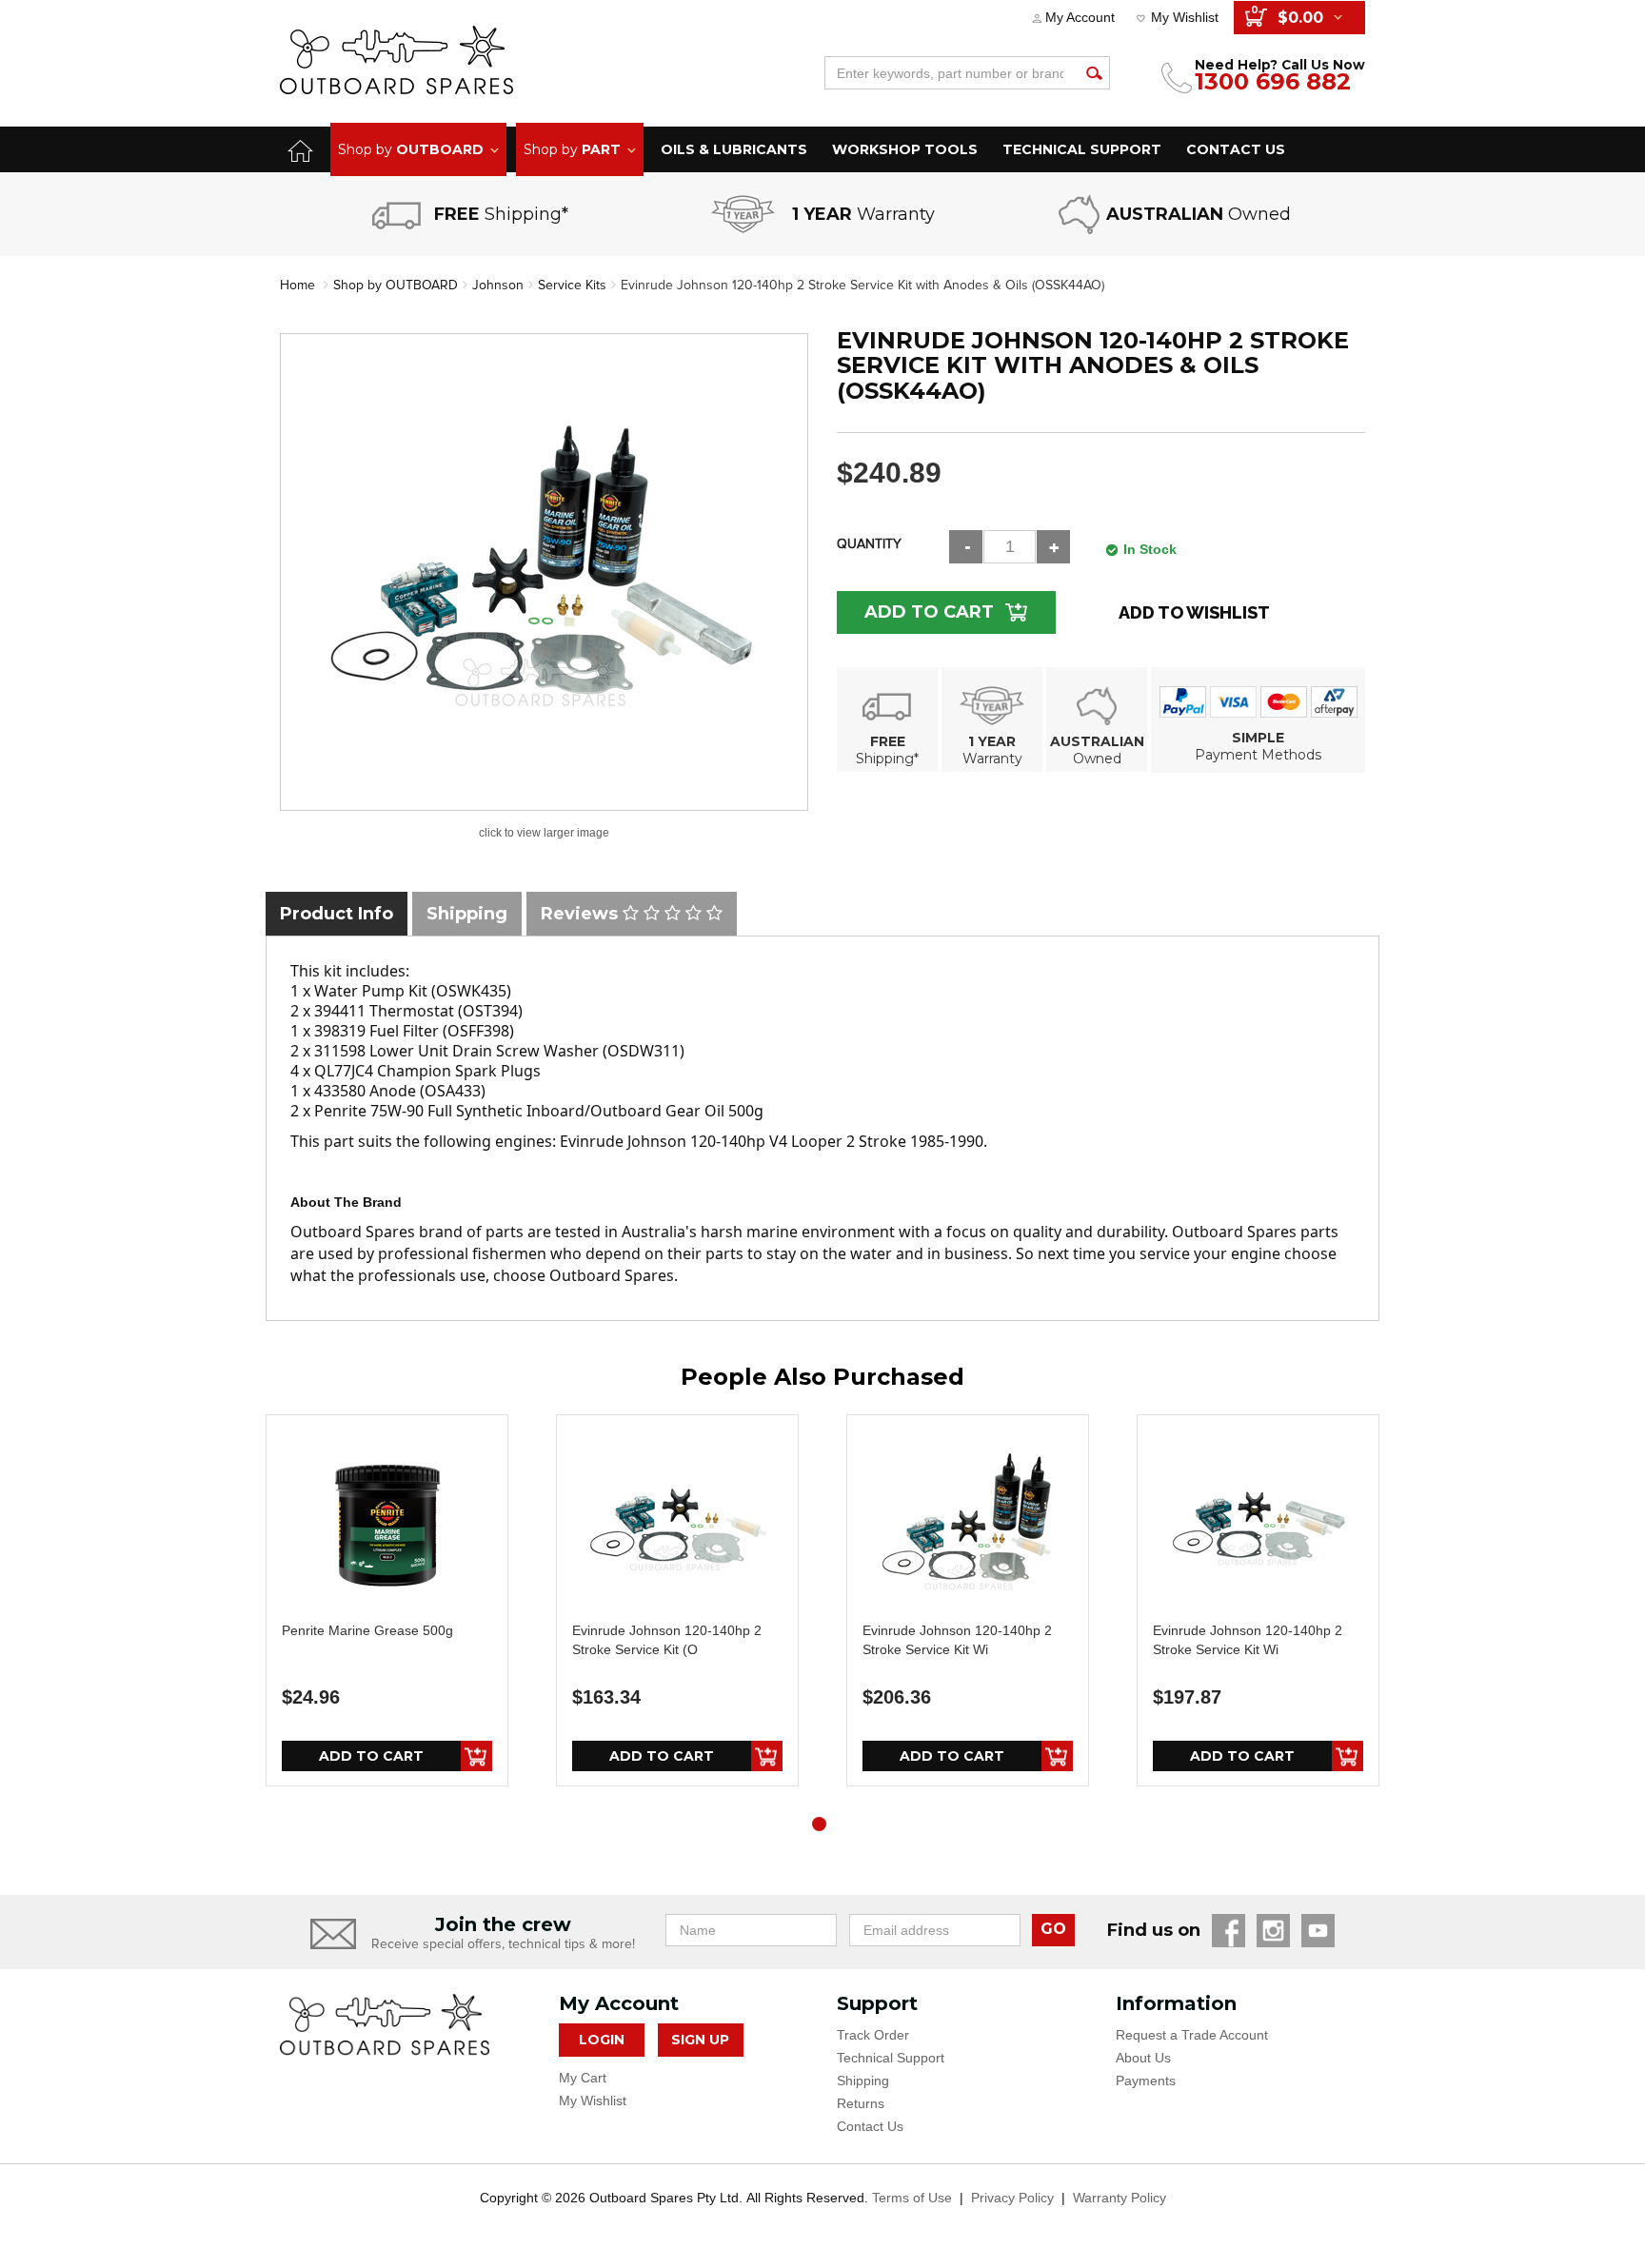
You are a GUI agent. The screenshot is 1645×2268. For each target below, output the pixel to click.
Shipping (863, 2081)
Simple (1258, 738)
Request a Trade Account (1192, 2035)
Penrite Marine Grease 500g (367, 1630)
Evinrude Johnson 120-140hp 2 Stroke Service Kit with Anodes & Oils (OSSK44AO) (862, 285)
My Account (1080, 17)
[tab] (337, 914)
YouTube (1318, 1931)
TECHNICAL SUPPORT (1082, 149)
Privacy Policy (1012, 2198)
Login (602, 2040)
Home (297, 285)
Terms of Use (912, 2198)
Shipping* (887, 759)
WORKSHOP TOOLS (905, 149)
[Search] (1093, 73)
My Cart (583, 2078)
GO (1053, 1929)
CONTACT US (1236, 149)
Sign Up (700, 2040)
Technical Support (891, 2058)
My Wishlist (1185, 17)
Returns (861, 2103)
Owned (1097, 759)
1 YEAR (992, 741)
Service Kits (572, 285)
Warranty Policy (1120, 2198)
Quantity (869, 544)
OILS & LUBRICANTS (734, 149)
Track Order (873, 2035)
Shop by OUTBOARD (396, 285)
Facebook (1229, 1931)
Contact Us (870, 2126)
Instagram (1273, 1931)
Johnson (498, 285)
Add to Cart (929, 612)
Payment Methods (1258, 755)
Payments (1146, 2081)
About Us (1143, 2058)
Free (888, 741)
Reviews (582, 914)
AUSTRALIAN (1097, 741)
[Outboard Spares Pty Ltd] (396, 59)
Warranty (992, 759)
